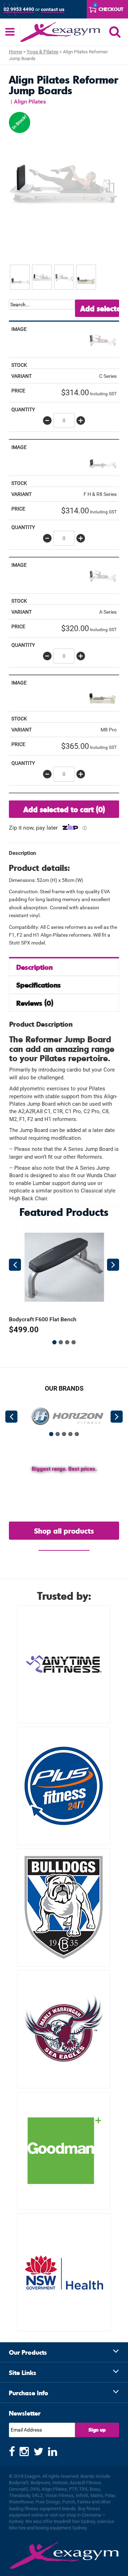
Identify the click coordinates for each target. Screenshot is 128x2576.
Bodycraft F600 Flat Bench (43, 1319)
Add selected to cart (100, 308)
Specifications (39, 985)
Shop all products (64, 1531)
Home (15, 52)
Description (34, 967)
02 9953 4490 (19, 9)
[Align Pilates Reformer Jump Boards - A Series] (102, 575)
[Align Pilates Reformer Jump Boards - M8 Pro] (102, 693)
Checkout (111, 9)
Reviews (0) (35, 1003)
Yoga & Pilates (42, 52)
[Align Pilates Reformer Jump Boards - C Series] (102, 339)
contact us (53, 9)
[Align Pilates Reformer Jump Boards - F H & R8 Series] (102, 457)
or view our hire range (64, 1547)
